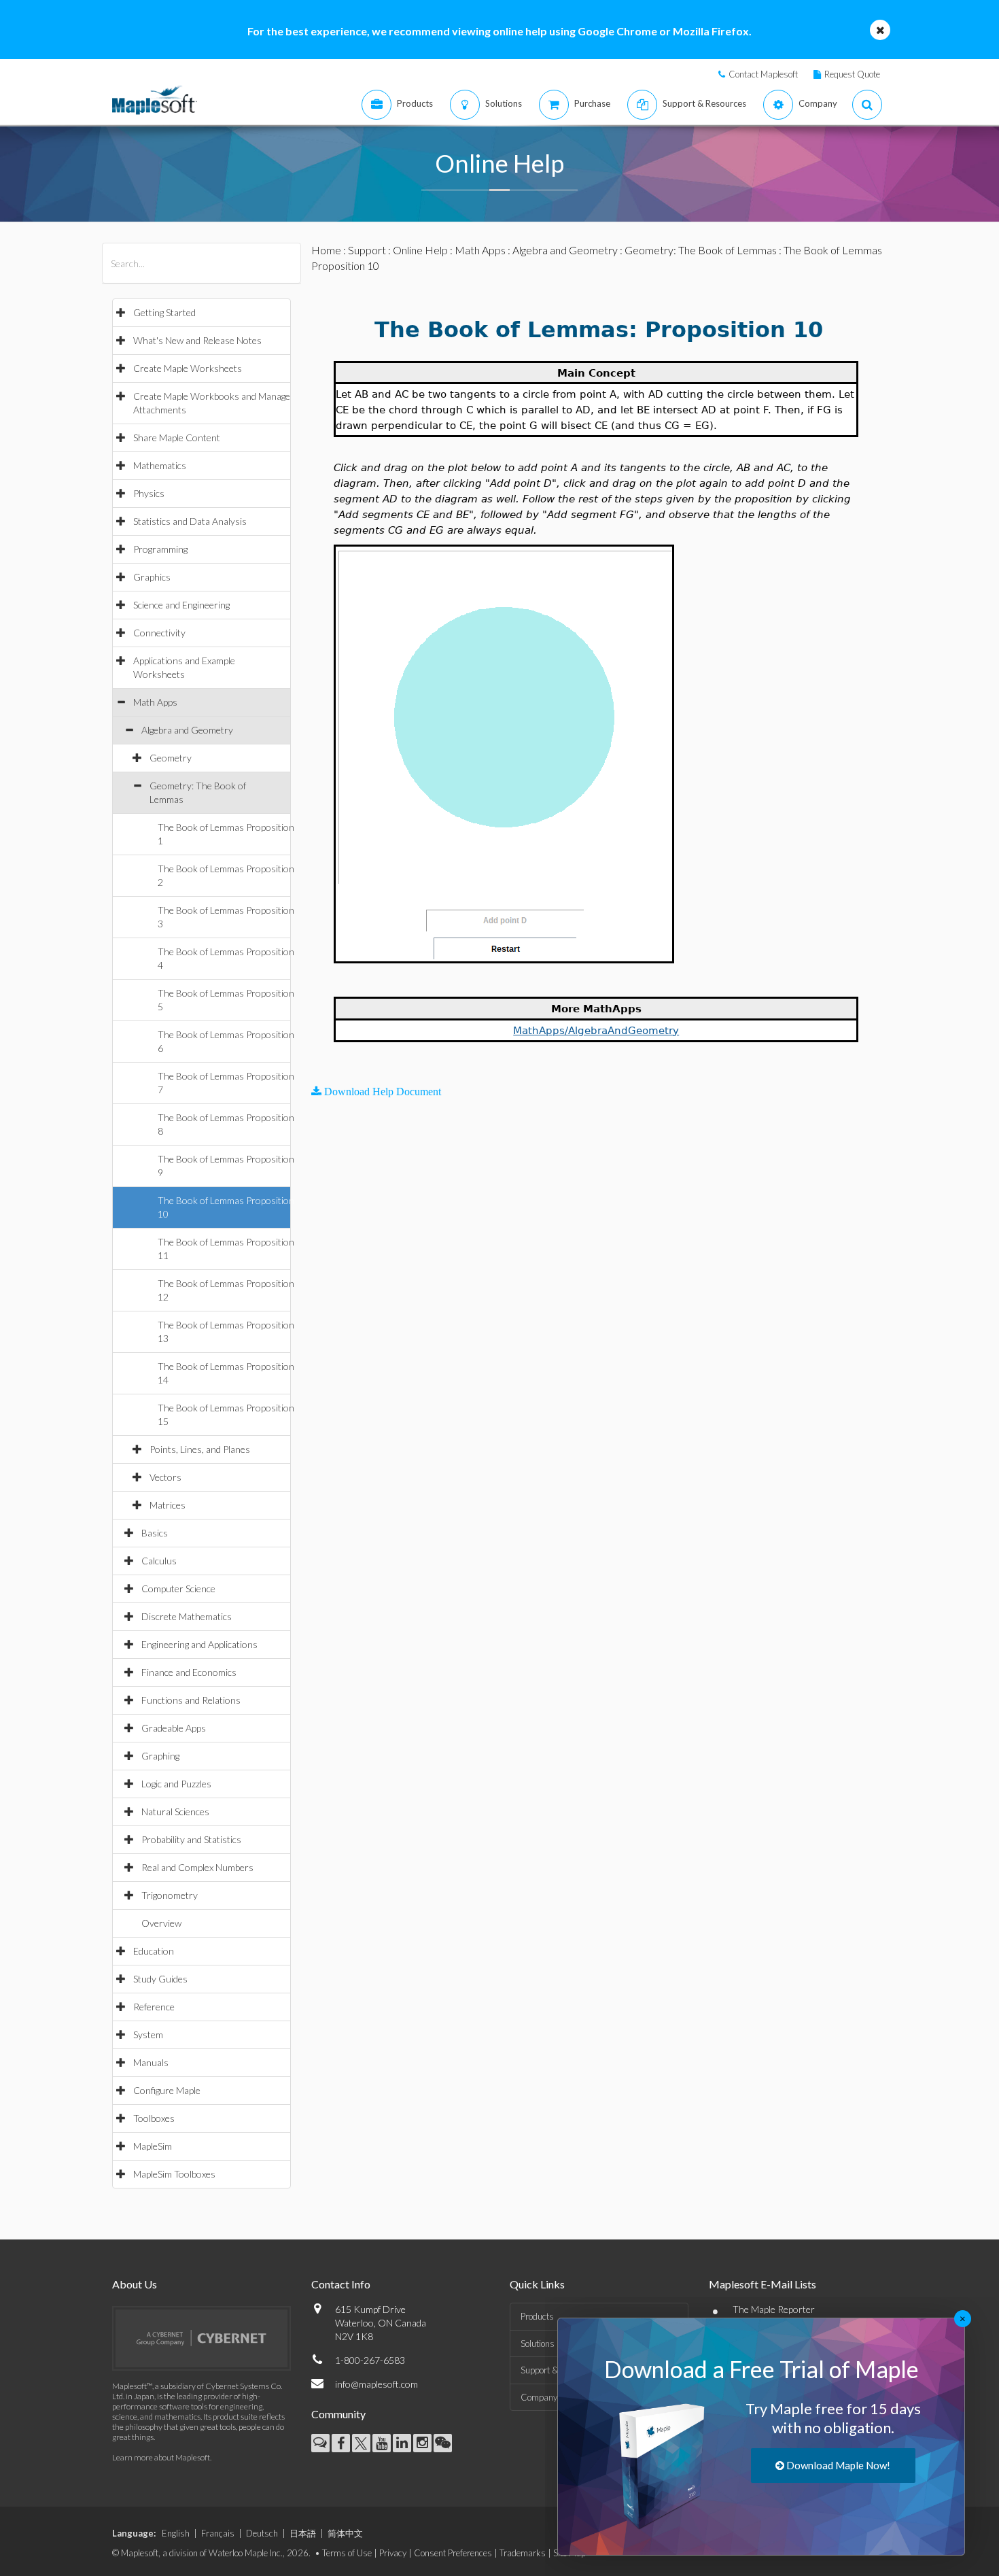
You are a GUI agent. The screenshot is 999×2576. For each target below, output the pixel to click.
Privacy (393, 2553)
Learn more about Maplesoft (161, 2457)
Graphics (152, 577)
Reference (154, 2007)
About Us (135, 2284)
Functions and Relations (191, 1700)
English (176, 2533)
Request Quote (852, 74)
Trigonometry (170, 1895)
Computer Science (178, 1588)
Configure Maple (167, 2090)
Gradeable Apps (174, 1728)
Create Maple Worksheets (188, 368)
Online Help (420, 250)
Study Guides (160, 1979)
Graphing (160, 1756)
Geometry (171, 758)
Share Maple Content (177, 437)
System (148, 2034)
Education (154, 1951)
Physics (149, 493)
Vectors (165, 1477)
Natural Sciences (175, 1811)
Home (326, 250)
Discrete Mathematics (187, 1616)
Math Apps (155, 702)
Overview (161, 1923)
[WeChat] (443, 2443)
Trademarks (523, 2553)
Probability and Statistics (191, 1839)
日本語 (303, 2533)
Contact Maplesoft (763, 74)
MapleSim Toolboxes (174, 2174)
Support (367, 250)
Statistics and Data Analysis (190, 521)
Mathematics (160, 465)
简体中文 (345, 2533)
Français (218, 2533)
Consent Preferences (453, 2553)
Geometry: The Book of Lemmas (701, 250)
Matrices (168, 1505)
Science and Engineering (181, 605)
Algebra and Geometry (187, 730)
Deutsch (262, 2533)
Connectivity (159, 633)
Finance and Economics (189, 1672)
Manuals (151, 2062)
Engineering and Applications (199, 1644)
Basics (155, 1533)
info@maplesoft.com (376, 2384)
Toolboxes (154, 2118)
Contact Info (341, 2284)
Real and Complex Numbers (197, 1867)
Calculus (159, 1561)
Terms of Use (347, 2553)
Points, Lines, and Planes (200, 1449)
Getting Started (164, 312)
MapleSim (153, 2146)
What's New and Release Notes (197, 340)
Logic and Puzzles (176, 1784)
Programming (160, 549)
